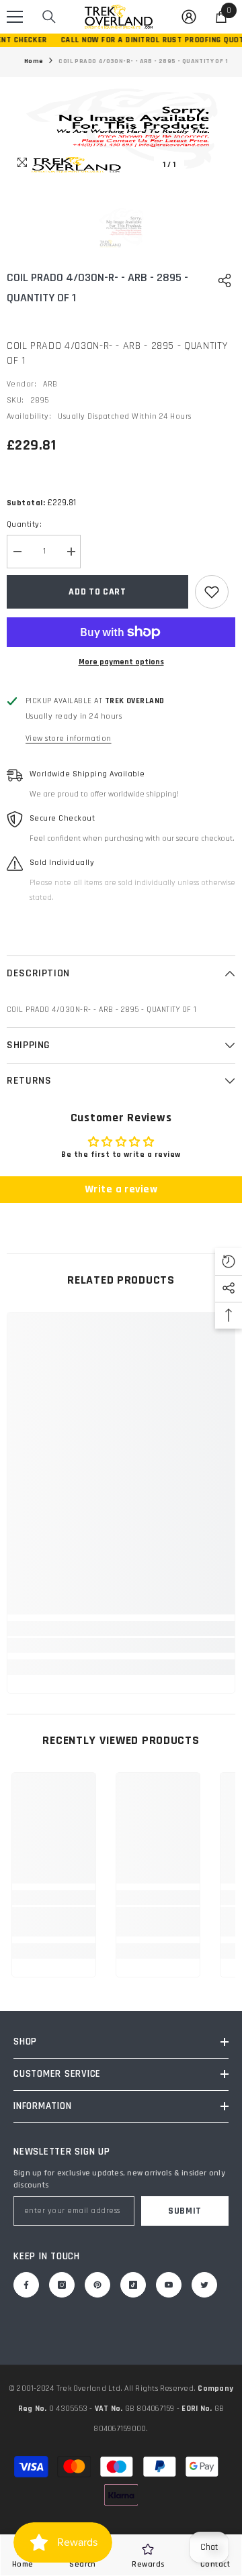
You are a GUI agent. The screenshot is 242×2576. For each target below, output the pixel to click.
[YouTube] (169, 2285)
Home (34, 61)
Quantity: (24, 524)
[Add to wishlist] (212, 592)
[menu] (15, 17)
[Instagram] (62, 2285)
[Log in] (189, 17)
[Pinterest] (97, 2285)
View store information (69, 738)
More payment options (121, 662)
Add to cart (97, 592)
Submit (185, 2211)
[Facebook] (26, 2285)
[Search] (49, 17)
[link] (121, 1645)
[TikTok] (133, 2285)
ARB (50, 384)
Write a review (121, 1189)
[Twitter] (204, 2285)
